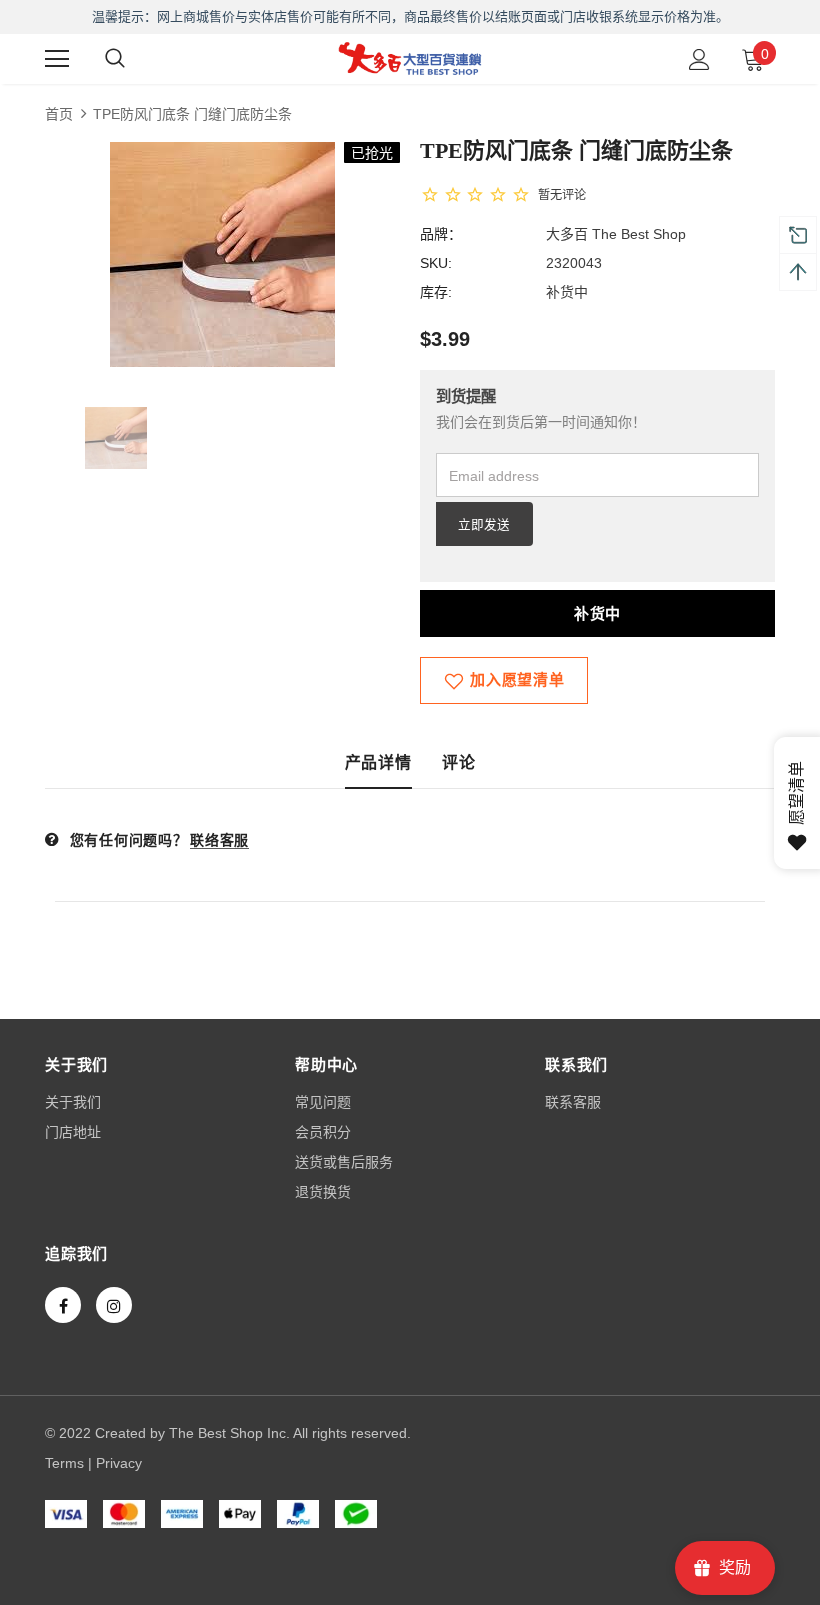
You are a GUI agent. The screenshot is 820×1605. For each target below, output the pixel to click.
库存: (436, 292)
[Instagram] (114, 1305)
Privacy (119, 1463)
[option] (222, 254)
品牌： (441, 234)
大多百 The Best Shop (616, 234)
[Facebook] (63, 1305)
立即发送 (484, 525)
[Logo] (410, 58)
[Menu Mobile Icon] (57, 59)
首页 (59, 114)
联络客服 (219, 840)
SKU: (436, 263)
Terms (64, 1463)
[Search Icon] (115, 59)
